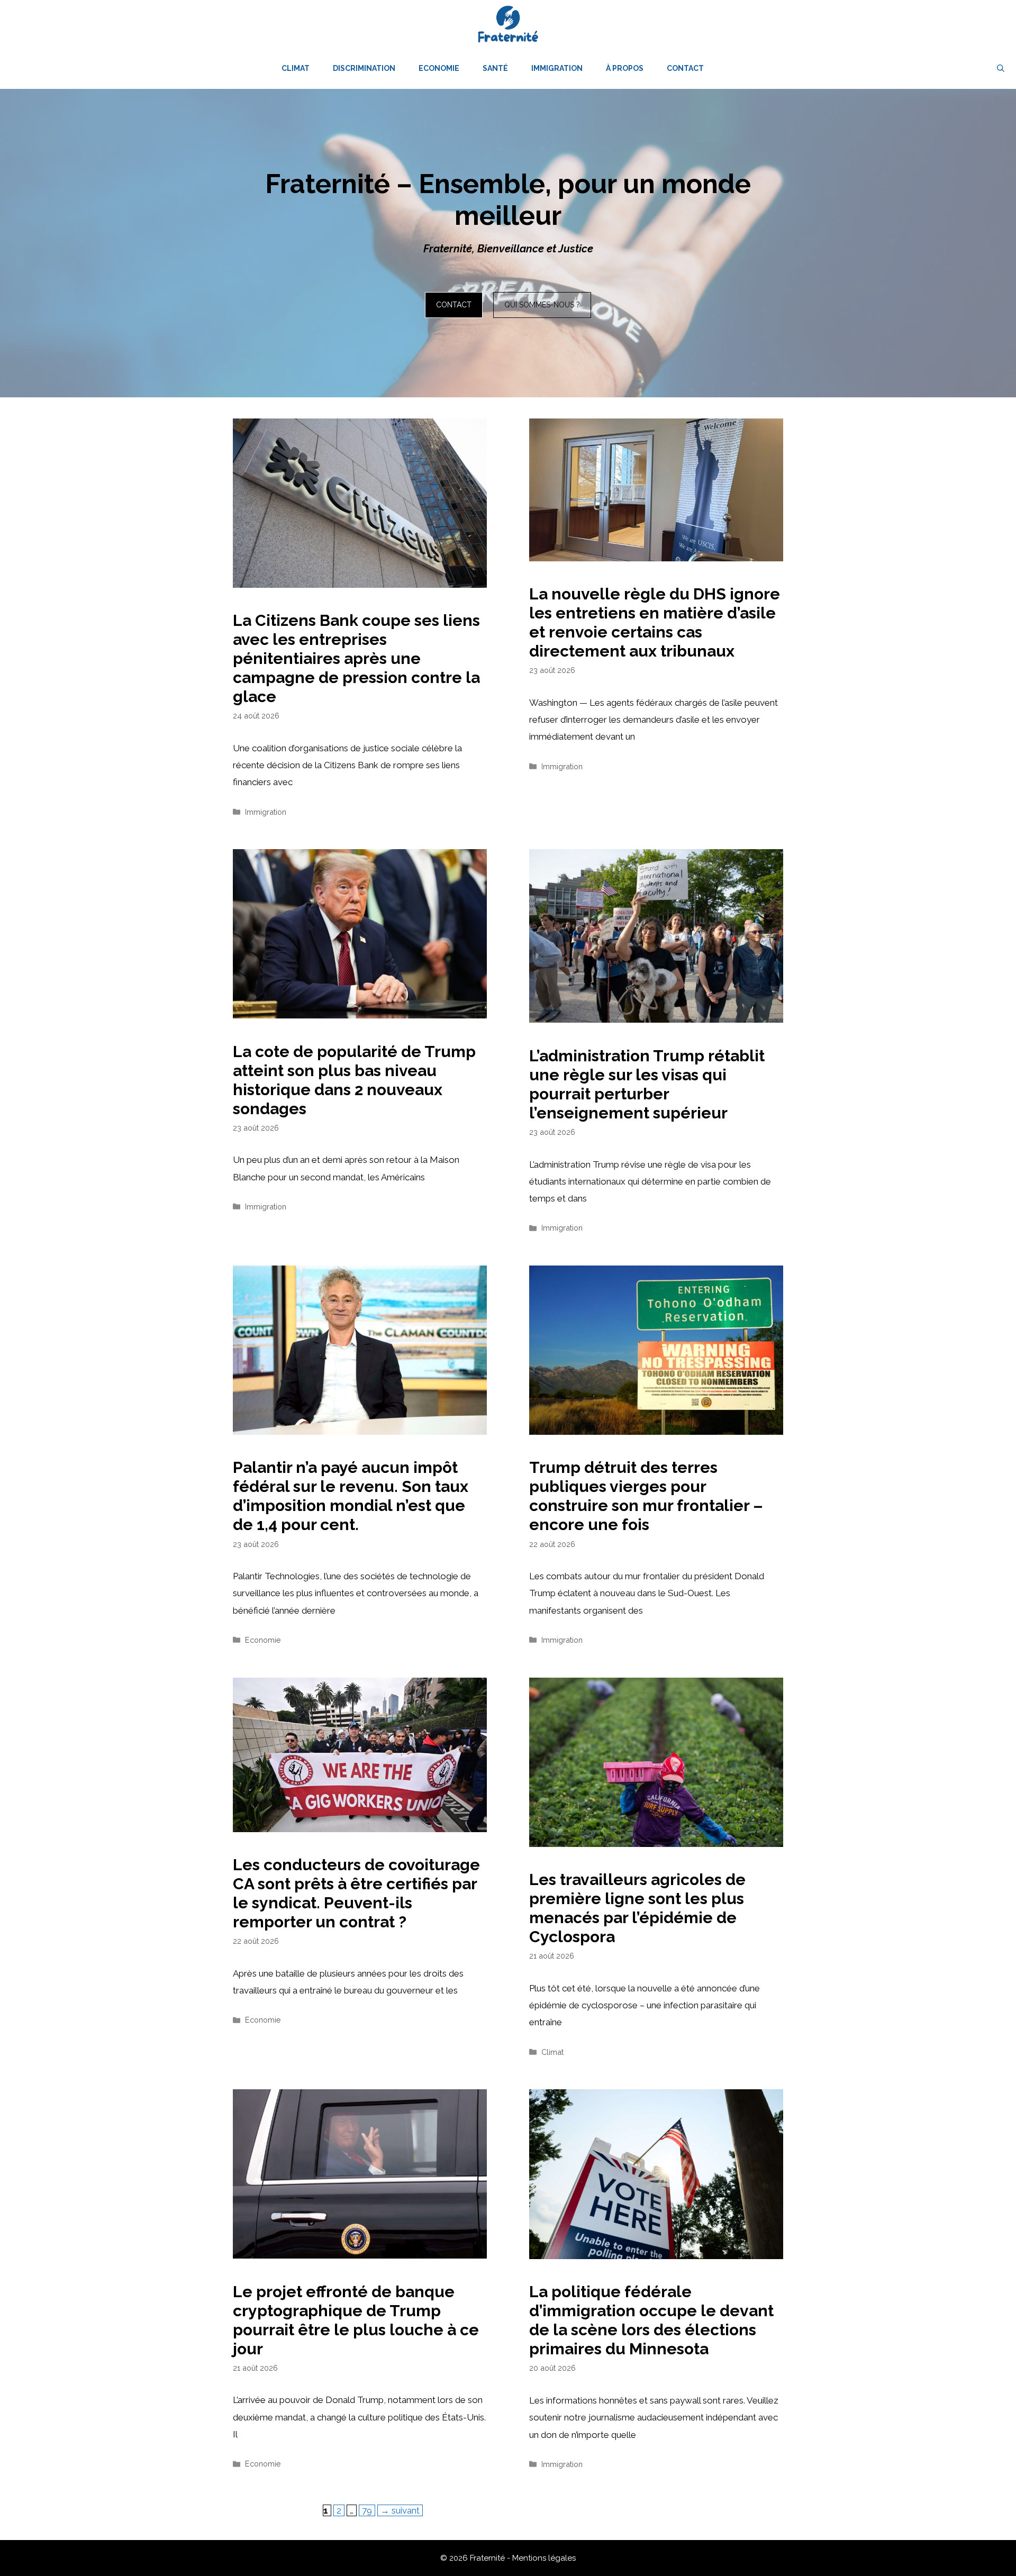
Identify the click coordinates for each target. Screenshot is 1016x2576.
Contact (685, 68)
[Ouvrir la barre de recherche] (1001, 68)
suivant (400, 2510)
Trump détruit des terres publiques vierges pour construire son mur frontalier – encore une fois (646, 1496)
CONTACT (454, 305)
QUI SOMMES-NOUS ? (542, 305)
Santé (495, 68)
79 (368, 2510)
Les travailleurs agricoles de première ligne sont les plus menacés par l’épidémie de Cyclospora (637, 1908)
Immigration (557, 68)
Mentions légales (544, 2558)
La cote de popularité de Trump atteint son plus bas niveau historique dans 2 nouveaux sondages (354, 1080)
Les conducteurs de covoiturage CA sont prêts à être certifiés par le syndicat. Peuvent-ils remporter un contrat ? (356, 1893)
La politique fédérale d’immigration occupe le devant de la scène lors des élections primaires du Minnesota (651, 2320)
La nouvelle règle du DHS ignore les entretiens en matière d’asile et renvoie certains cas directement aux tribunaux (655, 622)
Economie (439, 68)
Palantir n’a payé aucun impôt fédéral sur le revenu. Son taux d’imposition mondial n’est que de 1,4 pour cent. (351, 1496)
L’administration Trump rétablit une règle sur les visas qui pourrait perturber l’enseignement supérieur (647, 1084)
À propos (625, 68)
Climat (296, 68)
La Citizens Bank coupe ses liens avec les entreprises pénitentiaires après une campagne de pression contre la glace (356, 658)
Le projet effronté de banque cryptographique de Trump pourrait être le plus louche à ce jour (356, 2320)
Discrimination (364, 68)
